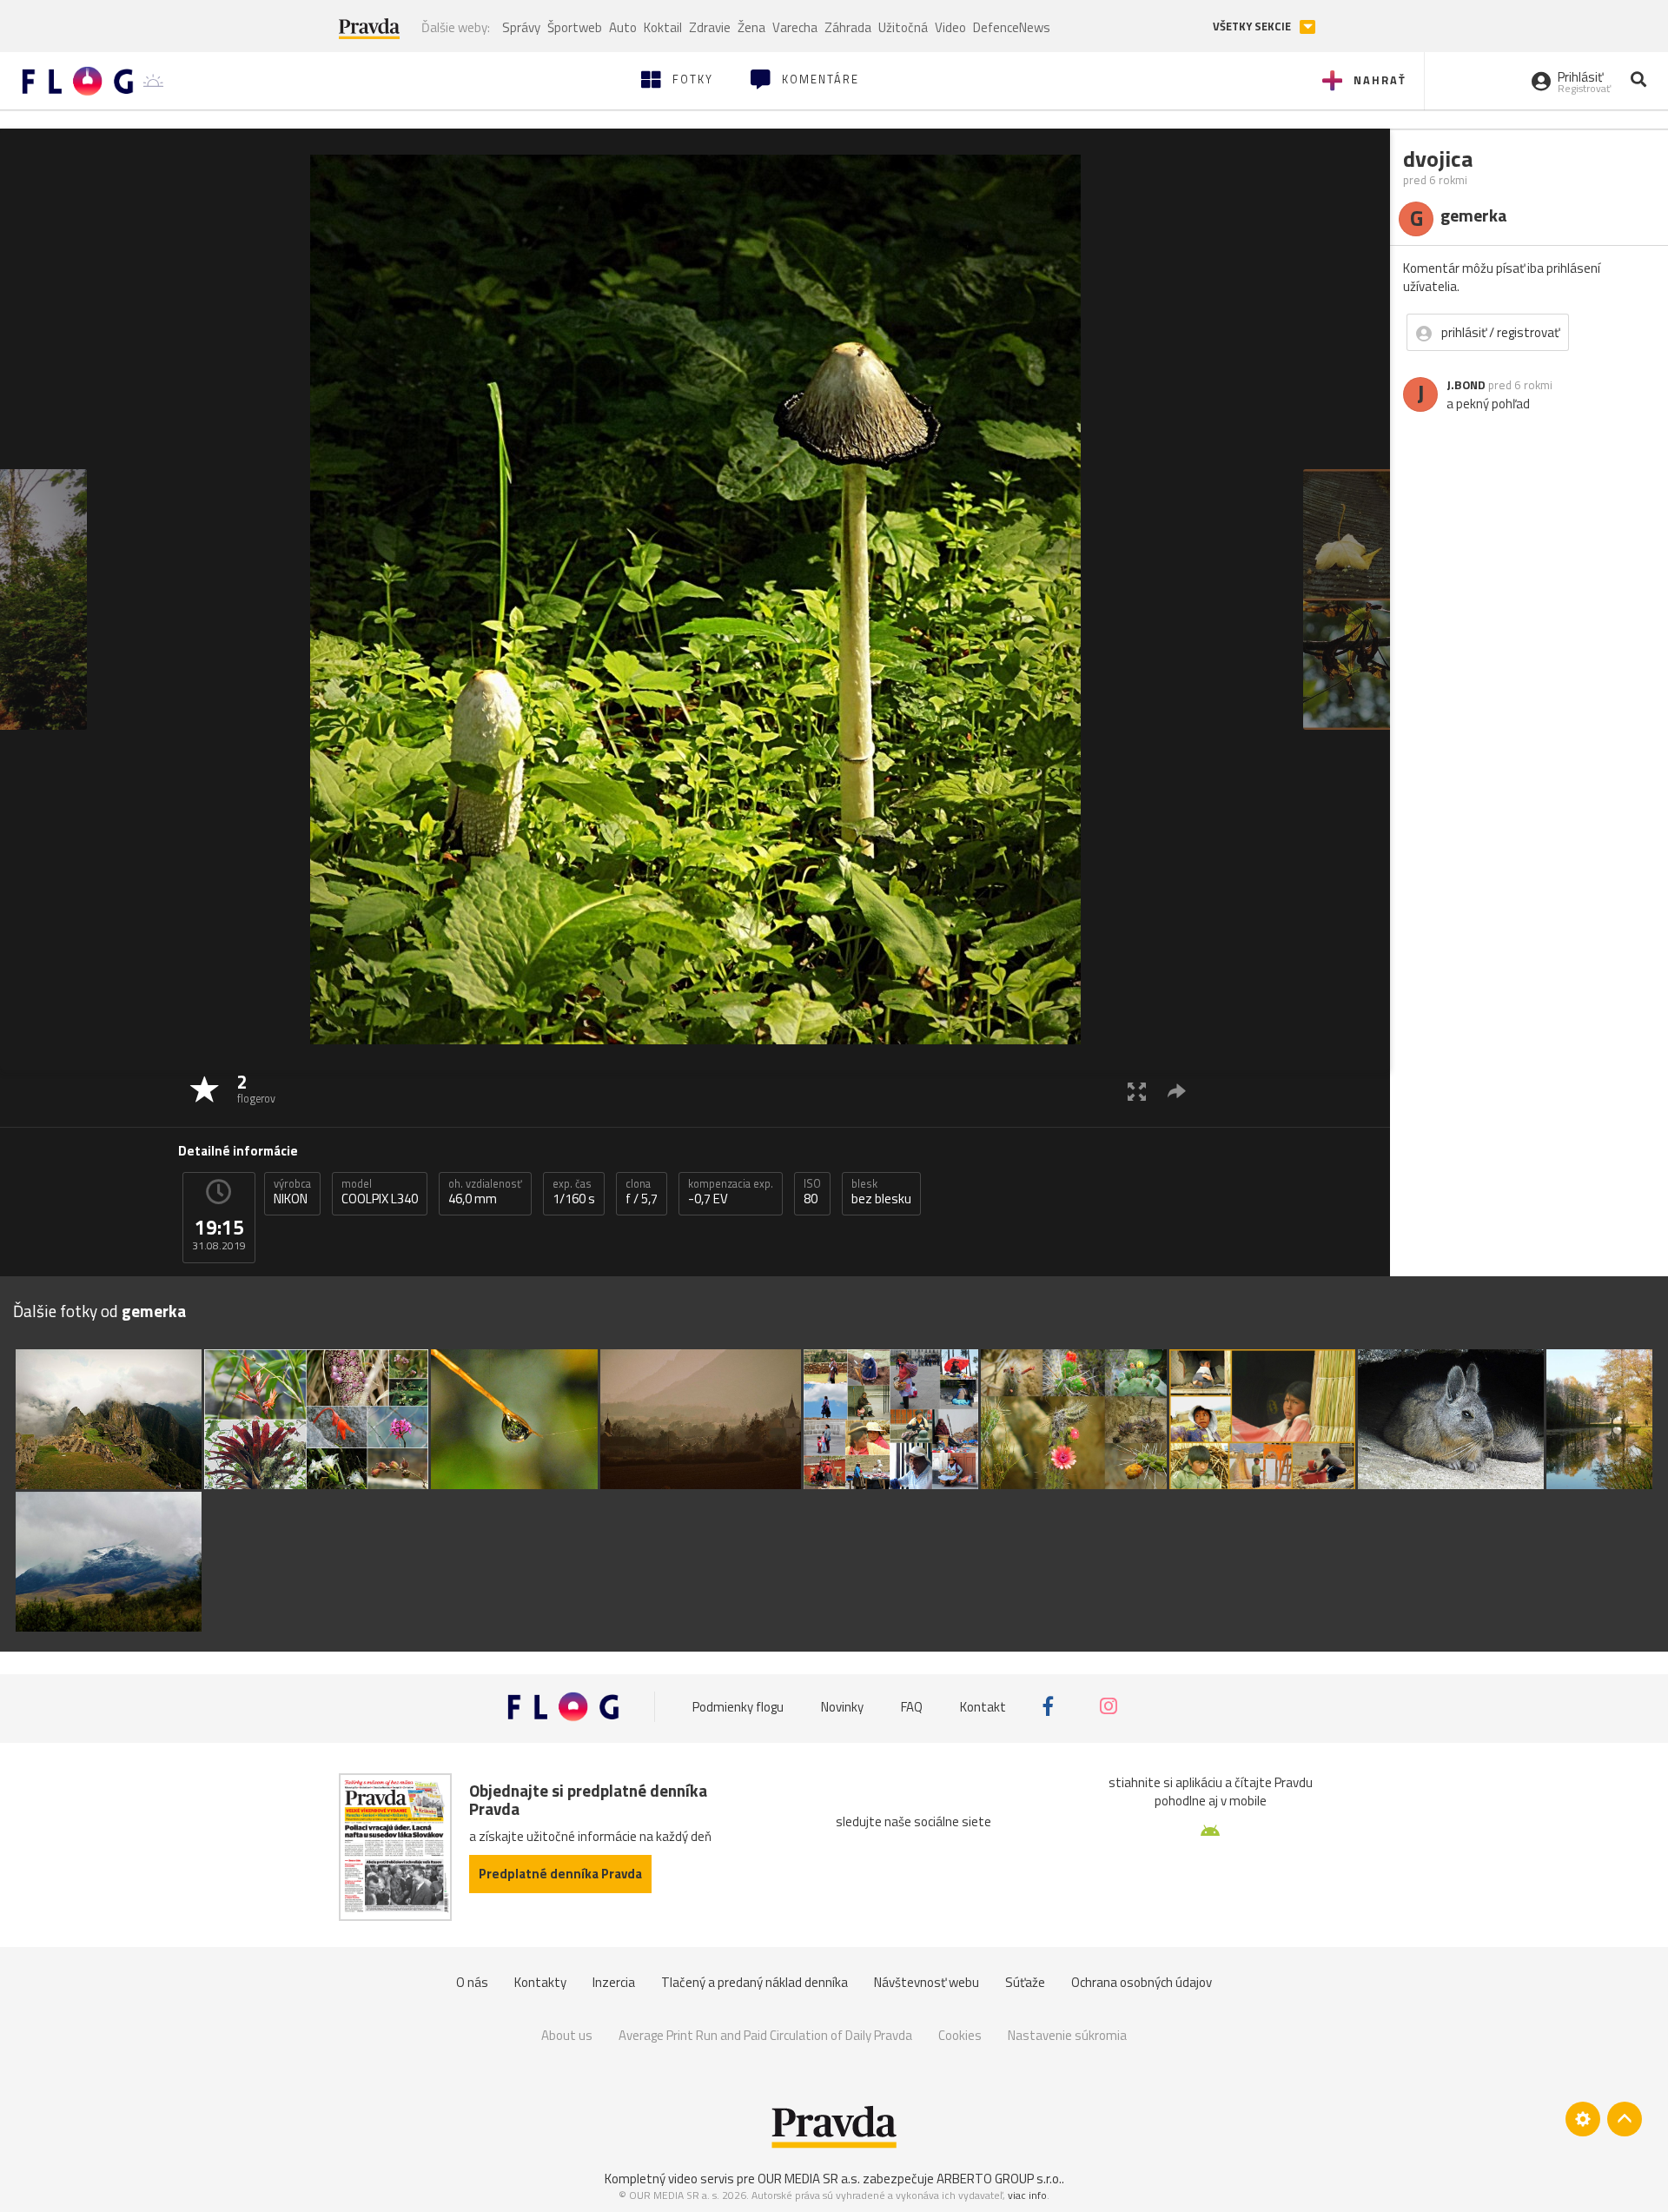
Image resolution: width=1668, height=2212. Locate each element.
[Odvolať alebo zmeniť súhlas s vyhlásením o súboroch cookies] (1583, 2119)
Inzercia (614, 1982)
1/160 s (574, 1192)
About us (567, 2035)
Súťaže (1025, 1982)
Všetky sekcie (1253, 26)
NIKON (292, 1192)
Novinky (842, 1706)
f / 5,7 (642, 1192)
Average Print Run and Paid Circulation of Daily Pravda (765, 2035)
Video (950, 27)
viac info (1027, 2195)
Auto (623, 27)
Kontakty (540, 1982)
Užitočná (903, 27)
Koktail (663, 27)
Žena (751, 27)
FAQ (912, 1706)
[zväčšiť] (1137, 1091)
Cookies (960, 2035)
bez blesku (881, 1192)
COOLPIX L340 (380, 1192)
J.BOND (1466, 385)
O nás (472, 1982)
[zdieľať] (1177, 1091)
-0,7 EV (731, 1192)
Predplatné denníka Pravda (560, 1874)
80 (812, 1192)
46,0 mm (485, 1192)
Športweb (575, 27)
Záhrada (848, 27)
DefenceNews (1012, 27)
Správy (521, 27)
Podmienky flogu (738, 1706)
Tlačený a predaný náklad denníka (755, 1982)
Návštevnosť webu (927, 1982)
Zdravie (710, 27)
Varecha (795, 27)
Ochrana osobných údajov (1142, 1982)
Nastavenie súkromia (1067, 2035)
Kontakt (983, 1706)
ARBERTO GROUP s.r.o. (999, 2179)
